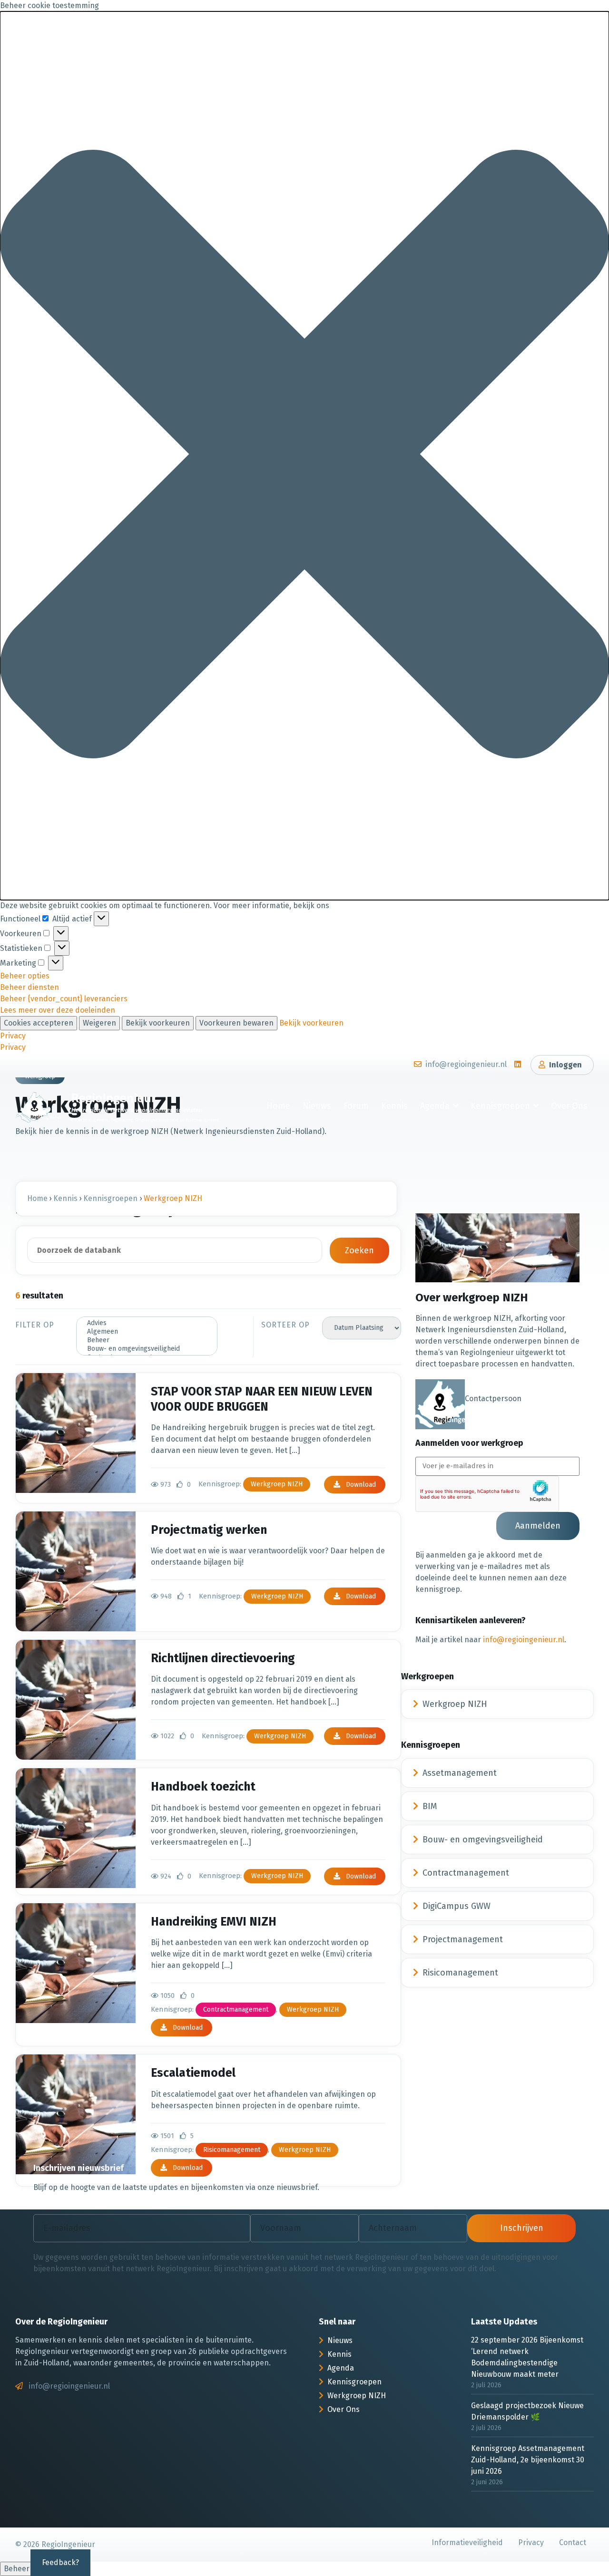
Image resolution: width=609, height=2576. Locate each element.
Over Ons (569, 1106)
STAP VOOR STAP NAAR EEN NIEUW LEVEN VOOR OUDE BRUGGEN (262, 1399)
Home (278, 1106)
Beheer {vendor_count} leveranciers (64, 999)
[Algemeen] (147, 1332)
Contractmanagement (236, 2009)
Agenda (435, 1106)
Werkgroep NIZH (277, 1484)
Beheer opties (25, 976)
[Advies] (147, 1323)
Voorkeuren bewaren (236, 1023)
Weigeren (99, 1023)
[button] (304, 456)
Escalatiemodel (193, 2073)
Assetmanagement (460, 1773)
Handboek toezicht (203, 1787)
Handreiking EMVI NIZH (214, 1922)
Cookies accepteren (39, 1023)
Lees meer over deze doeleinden (58, 1010)
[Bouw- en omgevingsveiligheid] (147, 1349)
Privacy (13, 1036)
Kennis (394, 1106)
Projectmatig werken (209, 1530)
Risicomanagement (232, 2150)
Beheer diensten (29, 987)
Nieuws (317, 1106)
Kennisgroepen (500, 1106)
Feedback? (60, 2562)
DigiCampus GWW (457, 1906)
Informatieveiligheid (467, 2542)
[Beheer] (147, 1340)
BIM (430, 1806)
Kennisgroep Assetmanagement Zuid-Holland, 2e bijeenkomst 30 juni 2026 (528, 2460)
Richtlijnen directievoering (223, 1658)
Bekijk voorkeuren (158, 1023)
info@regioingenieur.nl (524, 1640)
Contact (573, 2542)
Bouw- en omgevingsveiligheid (483, 1840)
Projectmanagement (463, 1939)
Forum (356, 1106)
